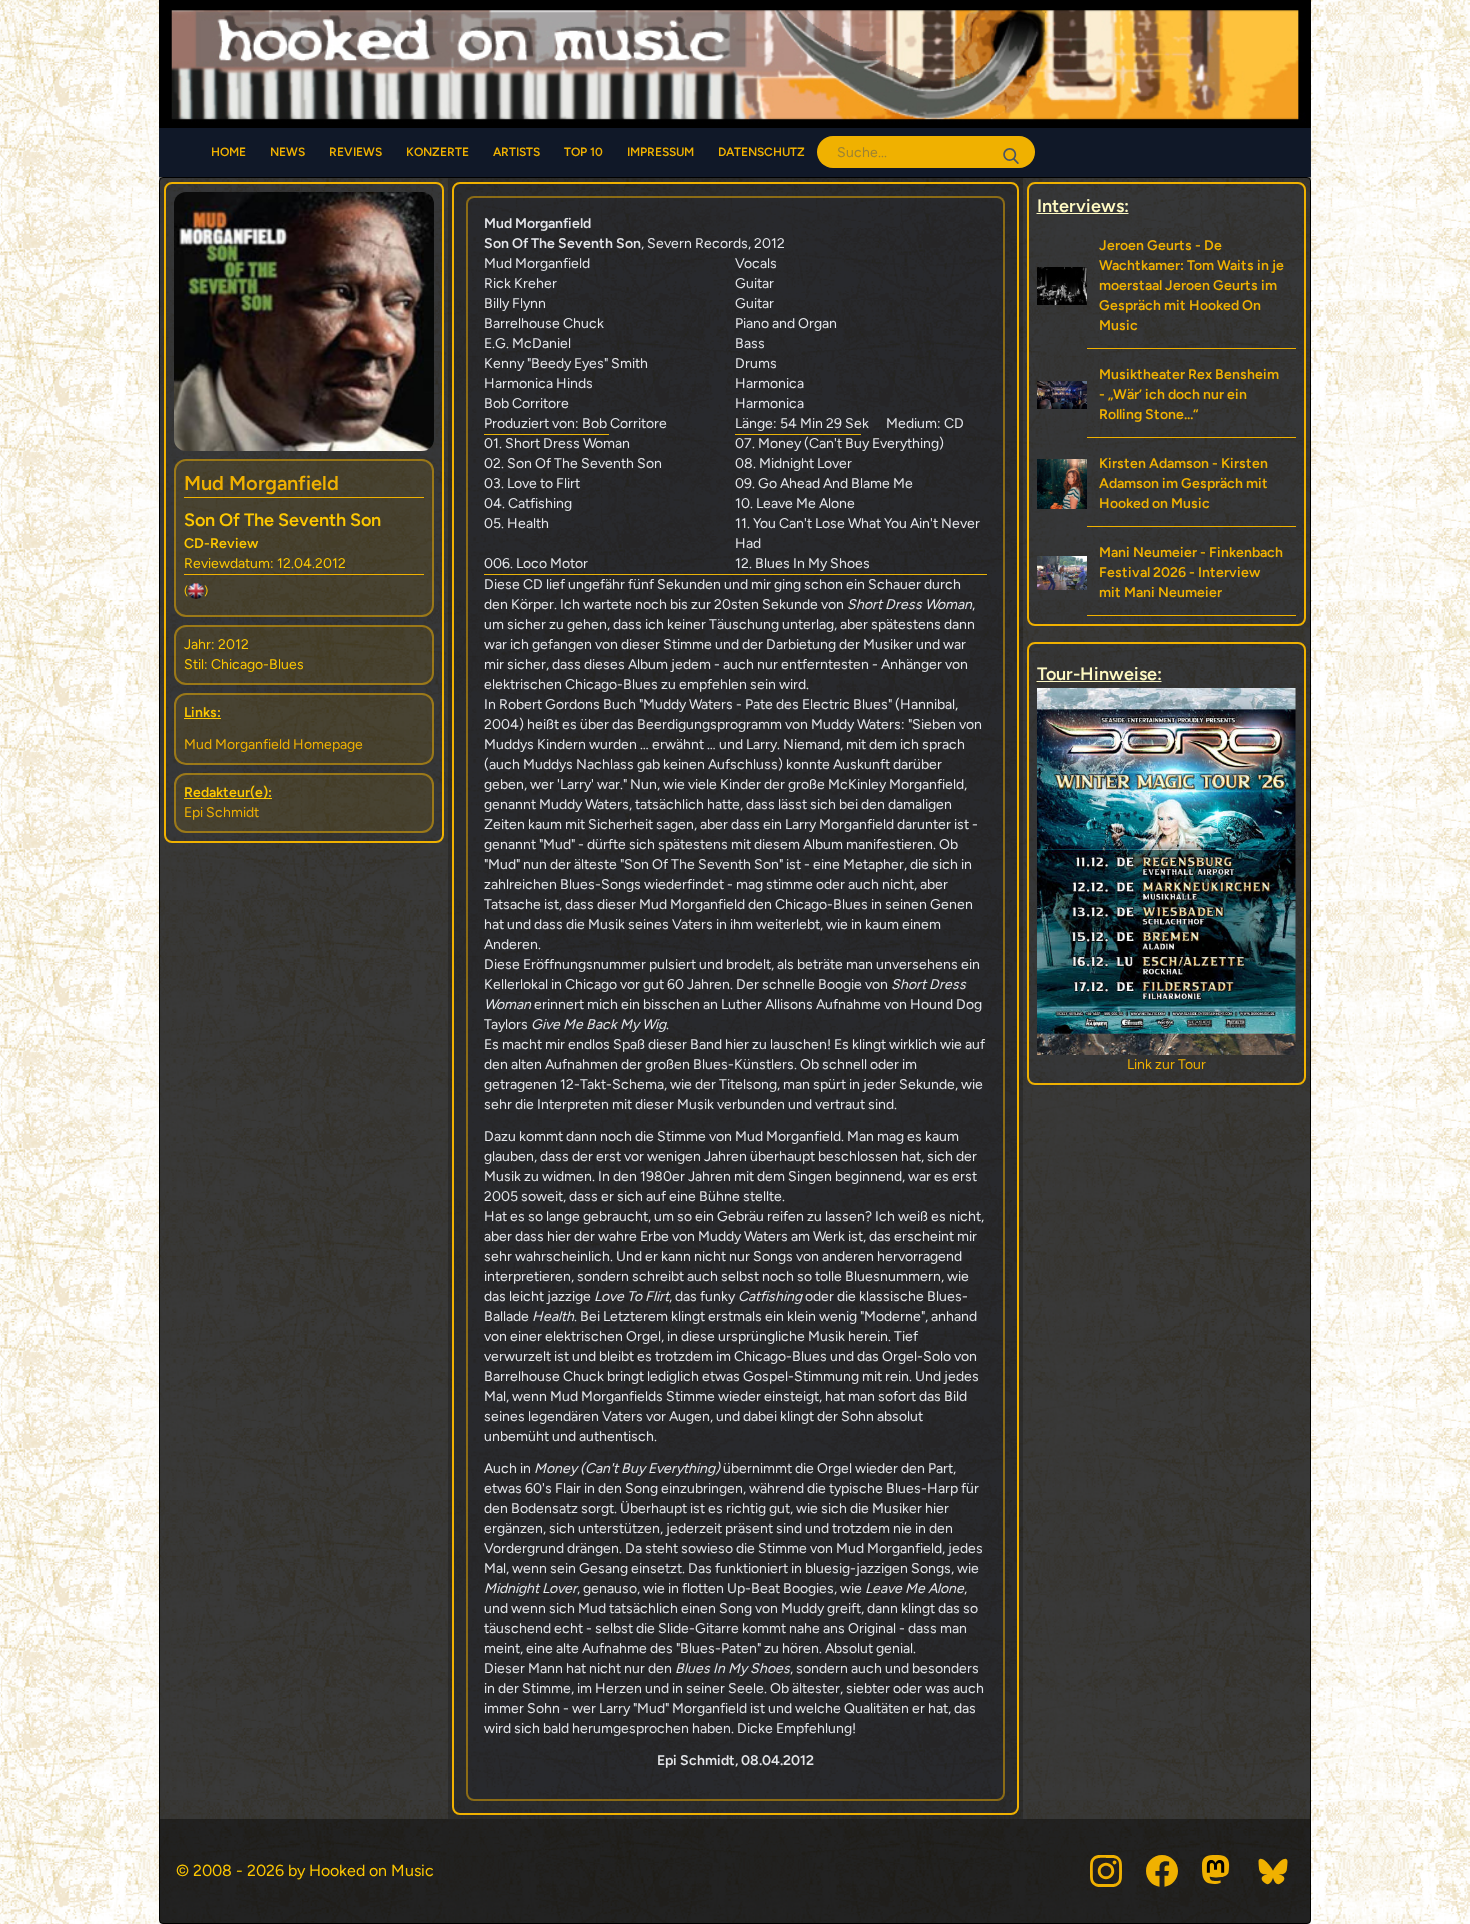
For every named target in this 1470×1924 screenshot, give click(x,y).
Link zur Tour (1185, 1064)
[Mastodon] (1218, 1871)
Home (228, 152)
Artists (516, 152)
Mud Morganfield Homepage (273, 744)
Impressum (660, 152)
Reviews (355, 152)
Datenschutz (761, 152)
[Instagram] (1106, 1871)
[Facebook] (1162, 1871)
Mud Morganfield (261, 483)
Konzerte (437, 152)
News (287, 152)
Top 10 (583, 152)
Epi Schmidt (221, 812)
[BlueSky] (1274, 1871)
